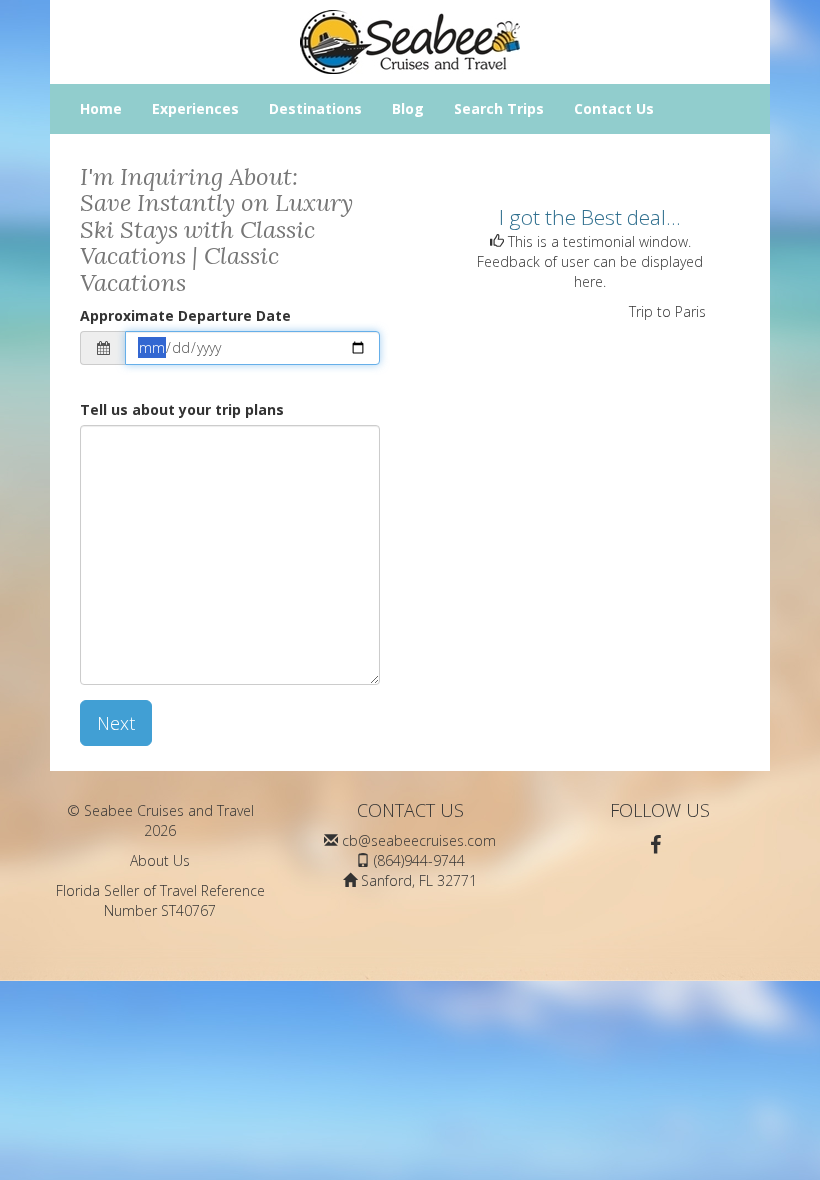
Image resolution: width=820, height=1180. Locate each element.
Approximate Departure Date (185, 315)
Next (116, 723)
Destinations (315, 108)
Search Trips (499, 108)
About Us (160, 860)
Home (101, 108)
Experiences (195, 108)
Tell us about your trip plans (182, 409)
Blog (408, 108)
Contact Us (614, 108)
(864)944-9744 (419, 860)
